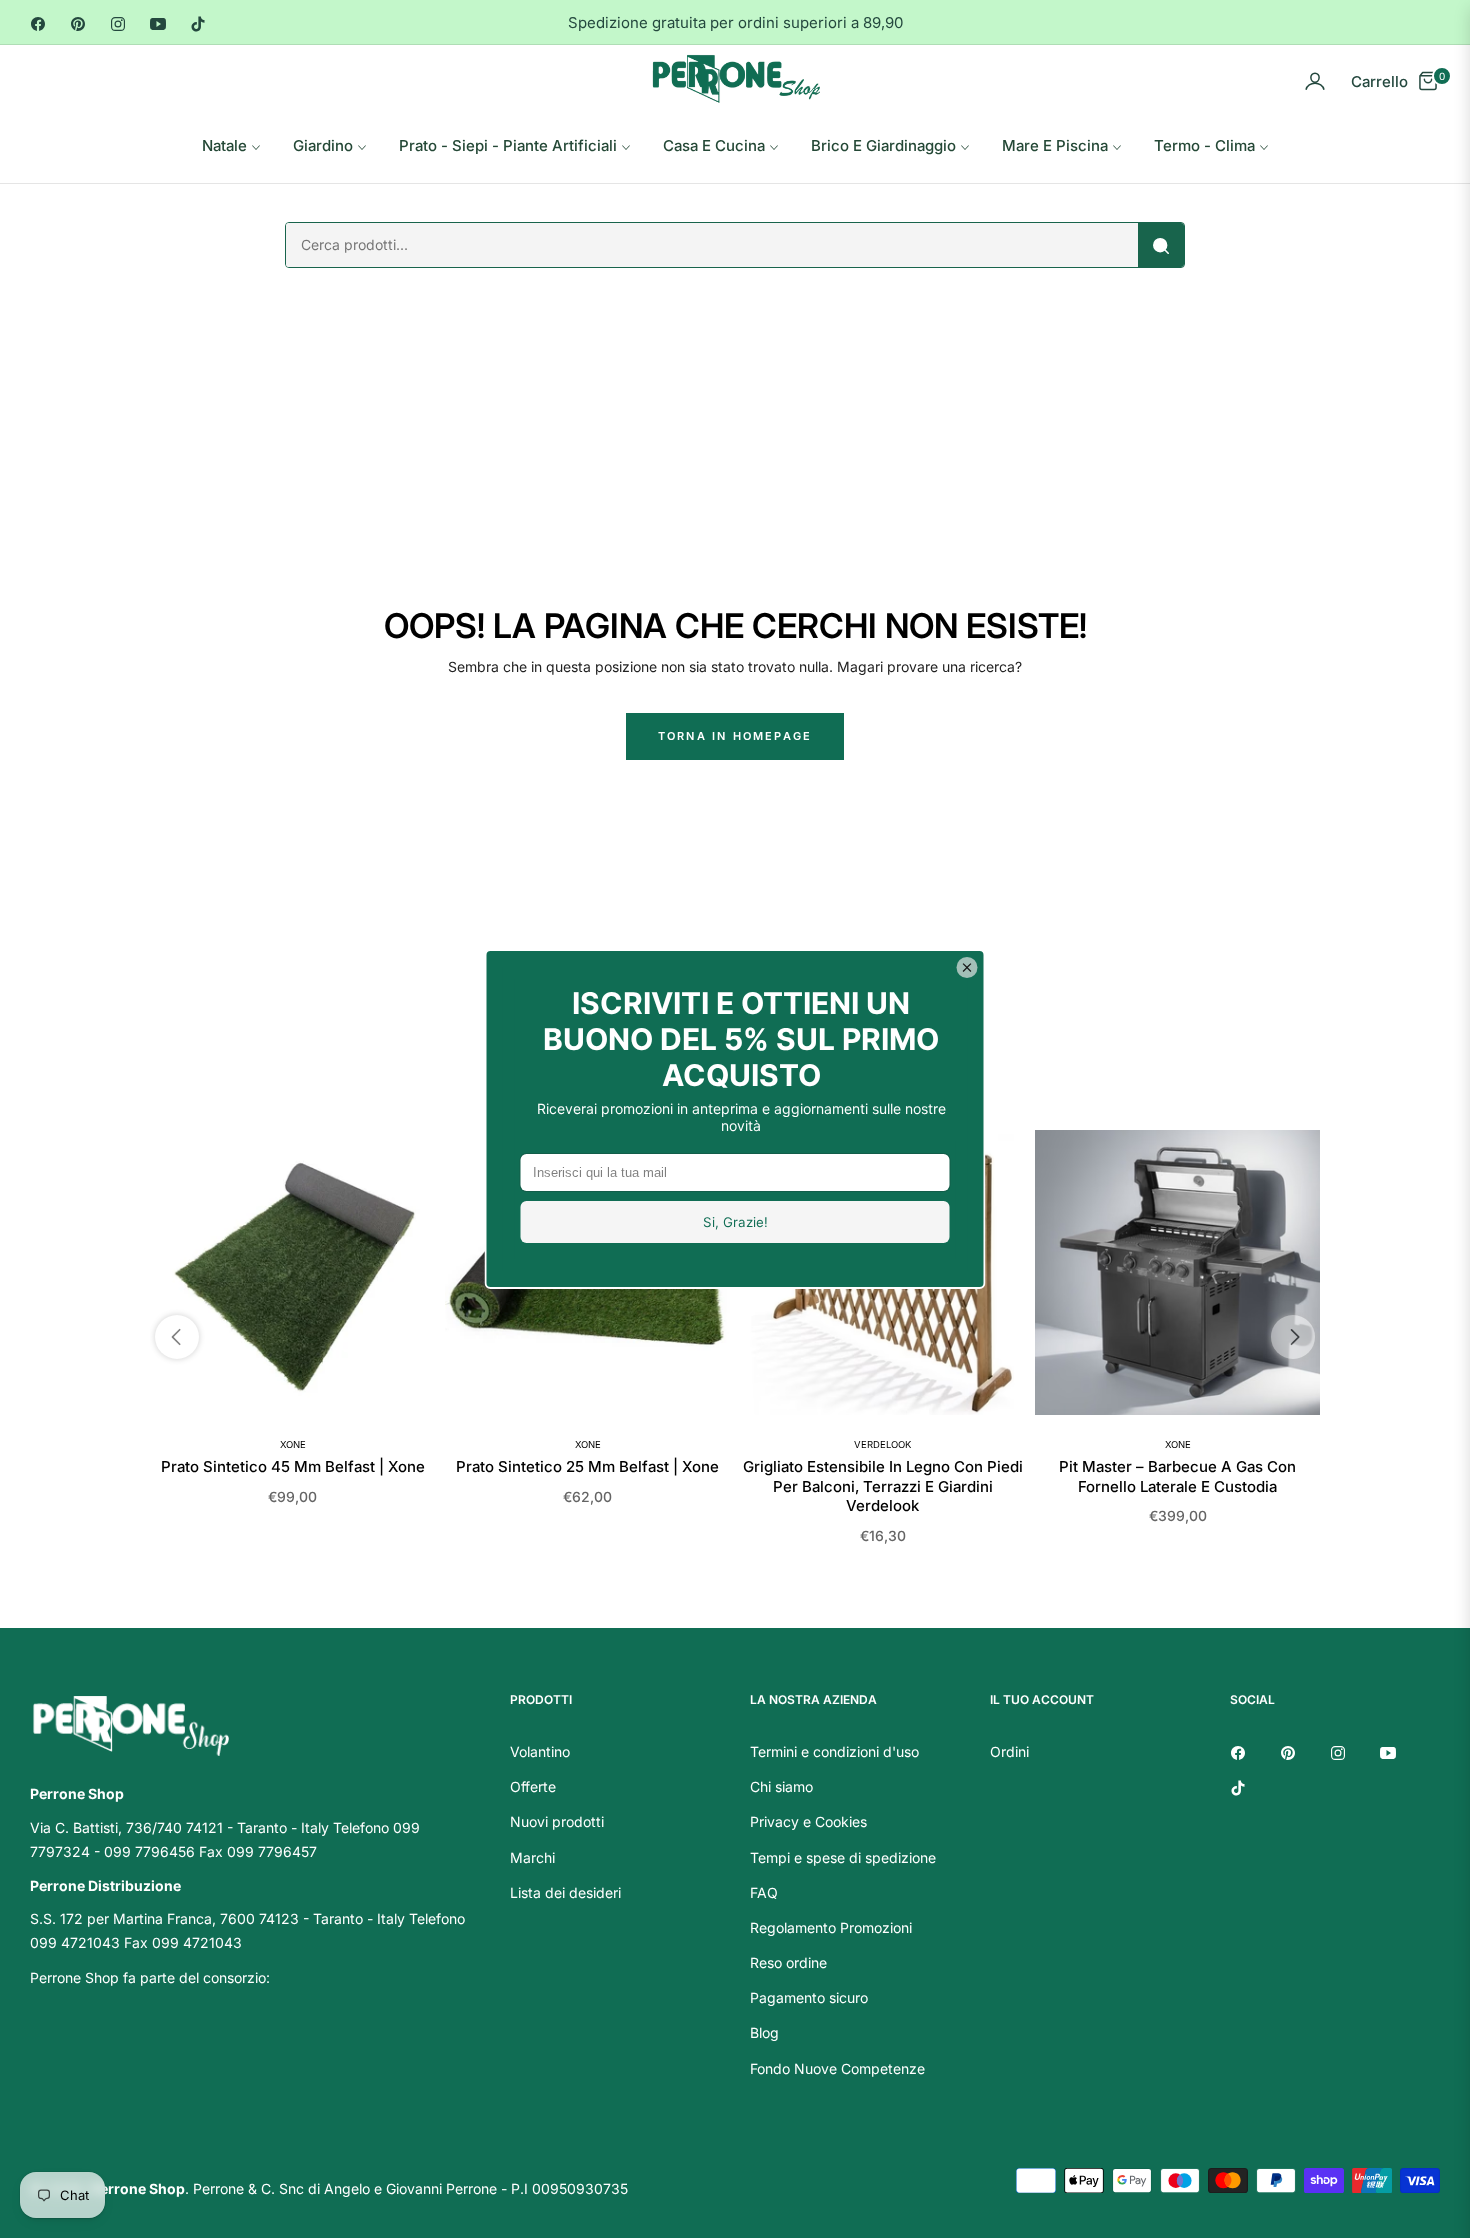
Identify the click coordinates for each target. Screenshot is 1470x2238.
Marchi (532, 1857)
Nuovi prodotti (557, 1821)
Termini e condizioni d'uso (834, 1751)
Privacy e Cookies (808, 1821)
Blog (764, 2032)
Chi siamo (781, 1786)
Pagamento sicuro (809, 1997)
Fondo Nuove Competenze (837, 2068)
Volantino (540, 1751)
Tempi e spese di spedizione (843, 1857)
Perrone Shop (138, 2188)
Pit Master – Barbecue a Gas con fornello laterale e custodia (1177, 1476)
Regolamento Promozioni (831, 1927)
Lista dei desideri (565, 1892)
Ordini (1009, 1751)
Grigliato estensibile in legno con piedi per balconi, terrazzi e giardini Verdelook (883, 1486)
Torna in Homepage (735, 736)
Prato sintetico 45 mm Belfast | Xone (293, 1466)
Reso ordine (788, 1962)
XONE (293, 1444)
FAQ (764, 1892)
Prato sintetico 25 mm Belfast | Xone (587, 1466)
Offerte (533, 1786)
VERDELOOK (882, 1444)
